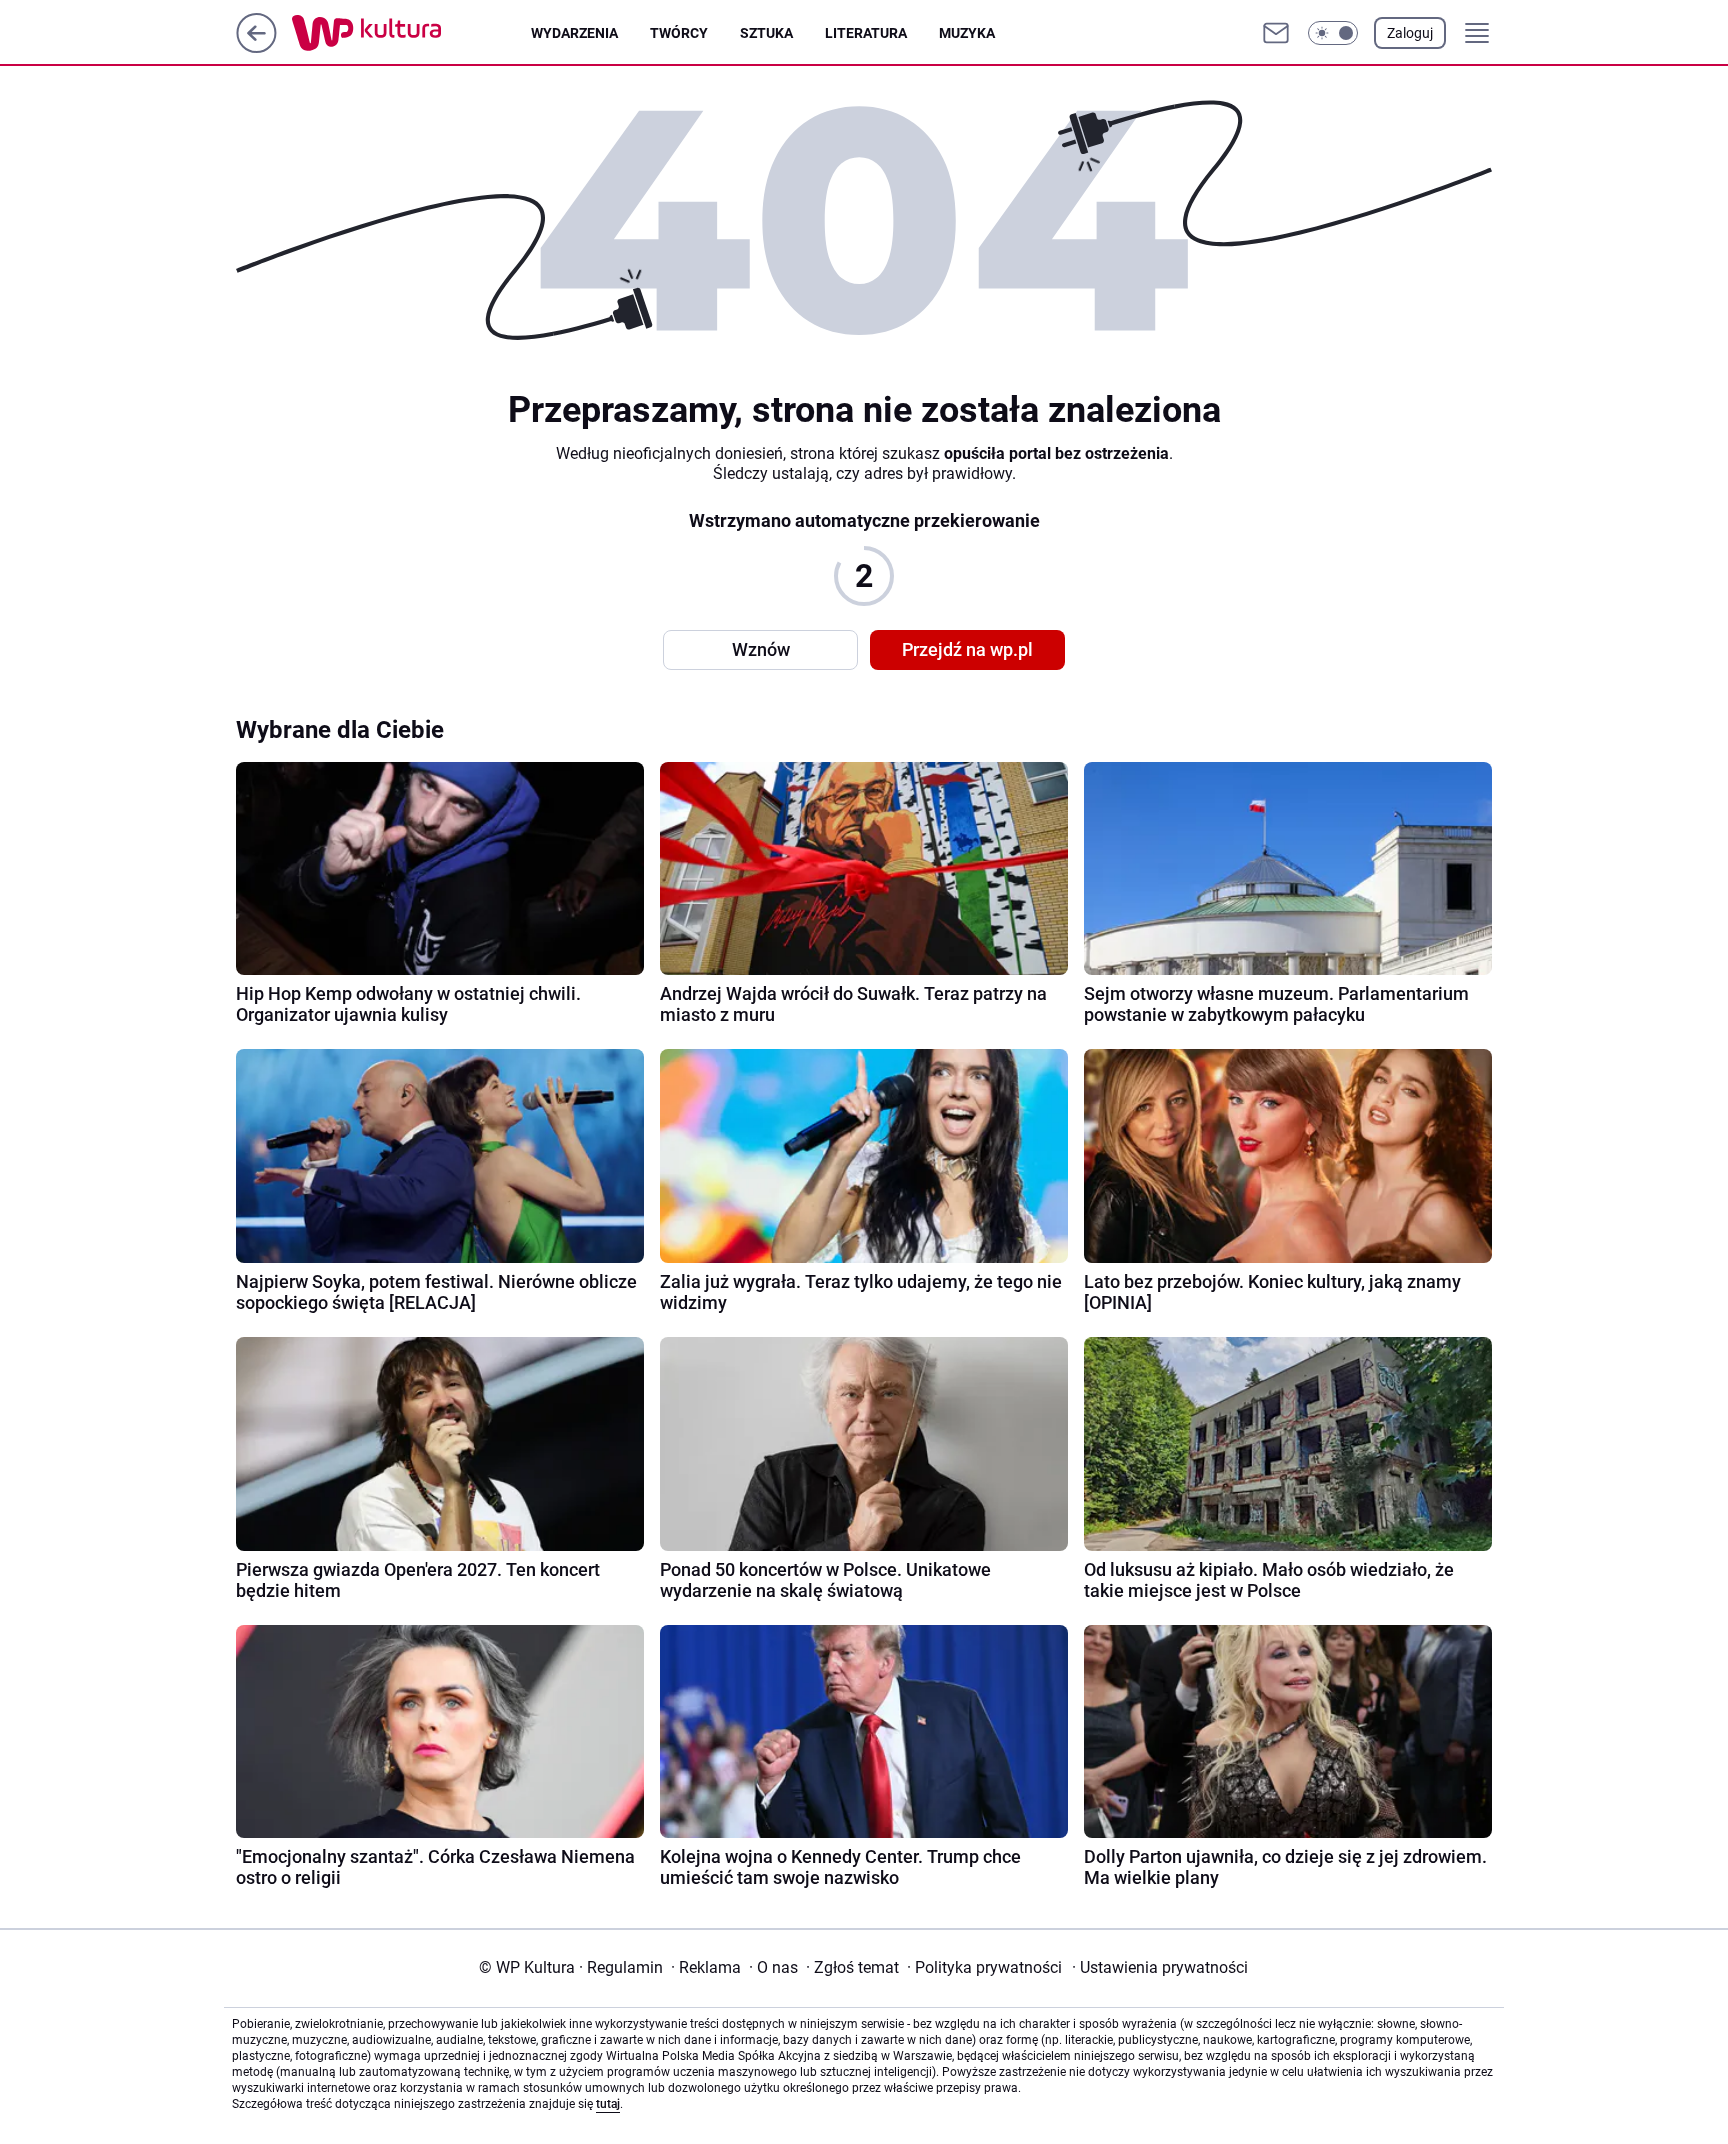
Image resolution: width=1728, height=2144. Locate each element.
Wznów (761, 649)
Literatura (866, 33)
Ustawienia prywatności (1160, 1967)
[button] (1333, 33)
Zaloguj (1410, 33)
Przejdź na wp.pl (967, 649)
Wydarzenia (574, 33)
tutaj (608, 2104)
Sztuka (766, 33)
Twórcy (679, 33)
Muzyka (967, 33)
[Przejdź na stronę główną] (256, 47)
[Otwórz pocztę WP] (1276, 33)
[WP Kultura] (411, 33)
